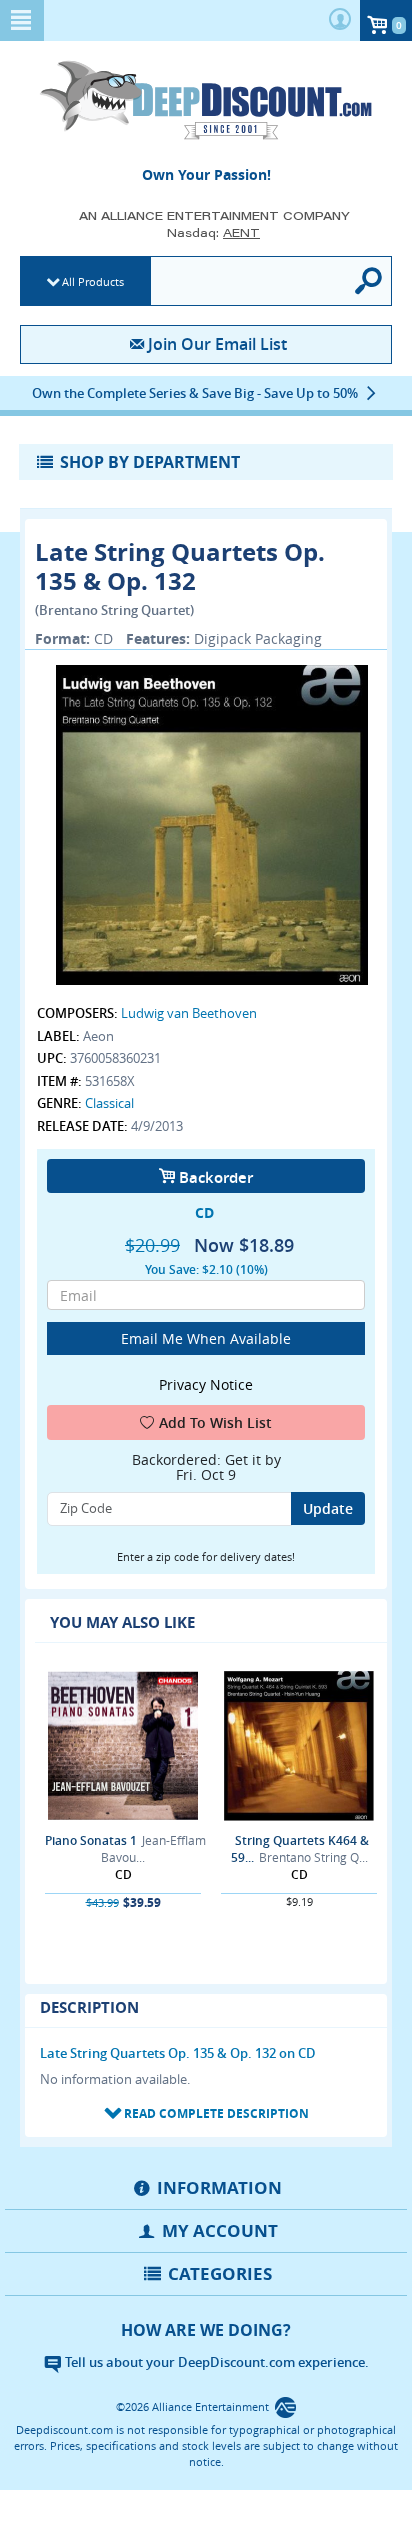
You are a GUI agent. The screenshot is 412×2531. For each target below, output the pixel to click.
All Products (93, 281)
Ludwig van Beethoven (189, 1013)
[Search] (369, 281)
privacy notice (206, 1384)
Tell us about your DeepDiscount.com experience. (215, 2362)
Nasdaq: (213, 232)
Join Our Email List (217, 344)
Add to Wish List (215, 1422)
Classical (109, 1103)
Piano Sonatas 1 (91, 1840)
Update (328, 1508)
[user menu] (340, 20)
